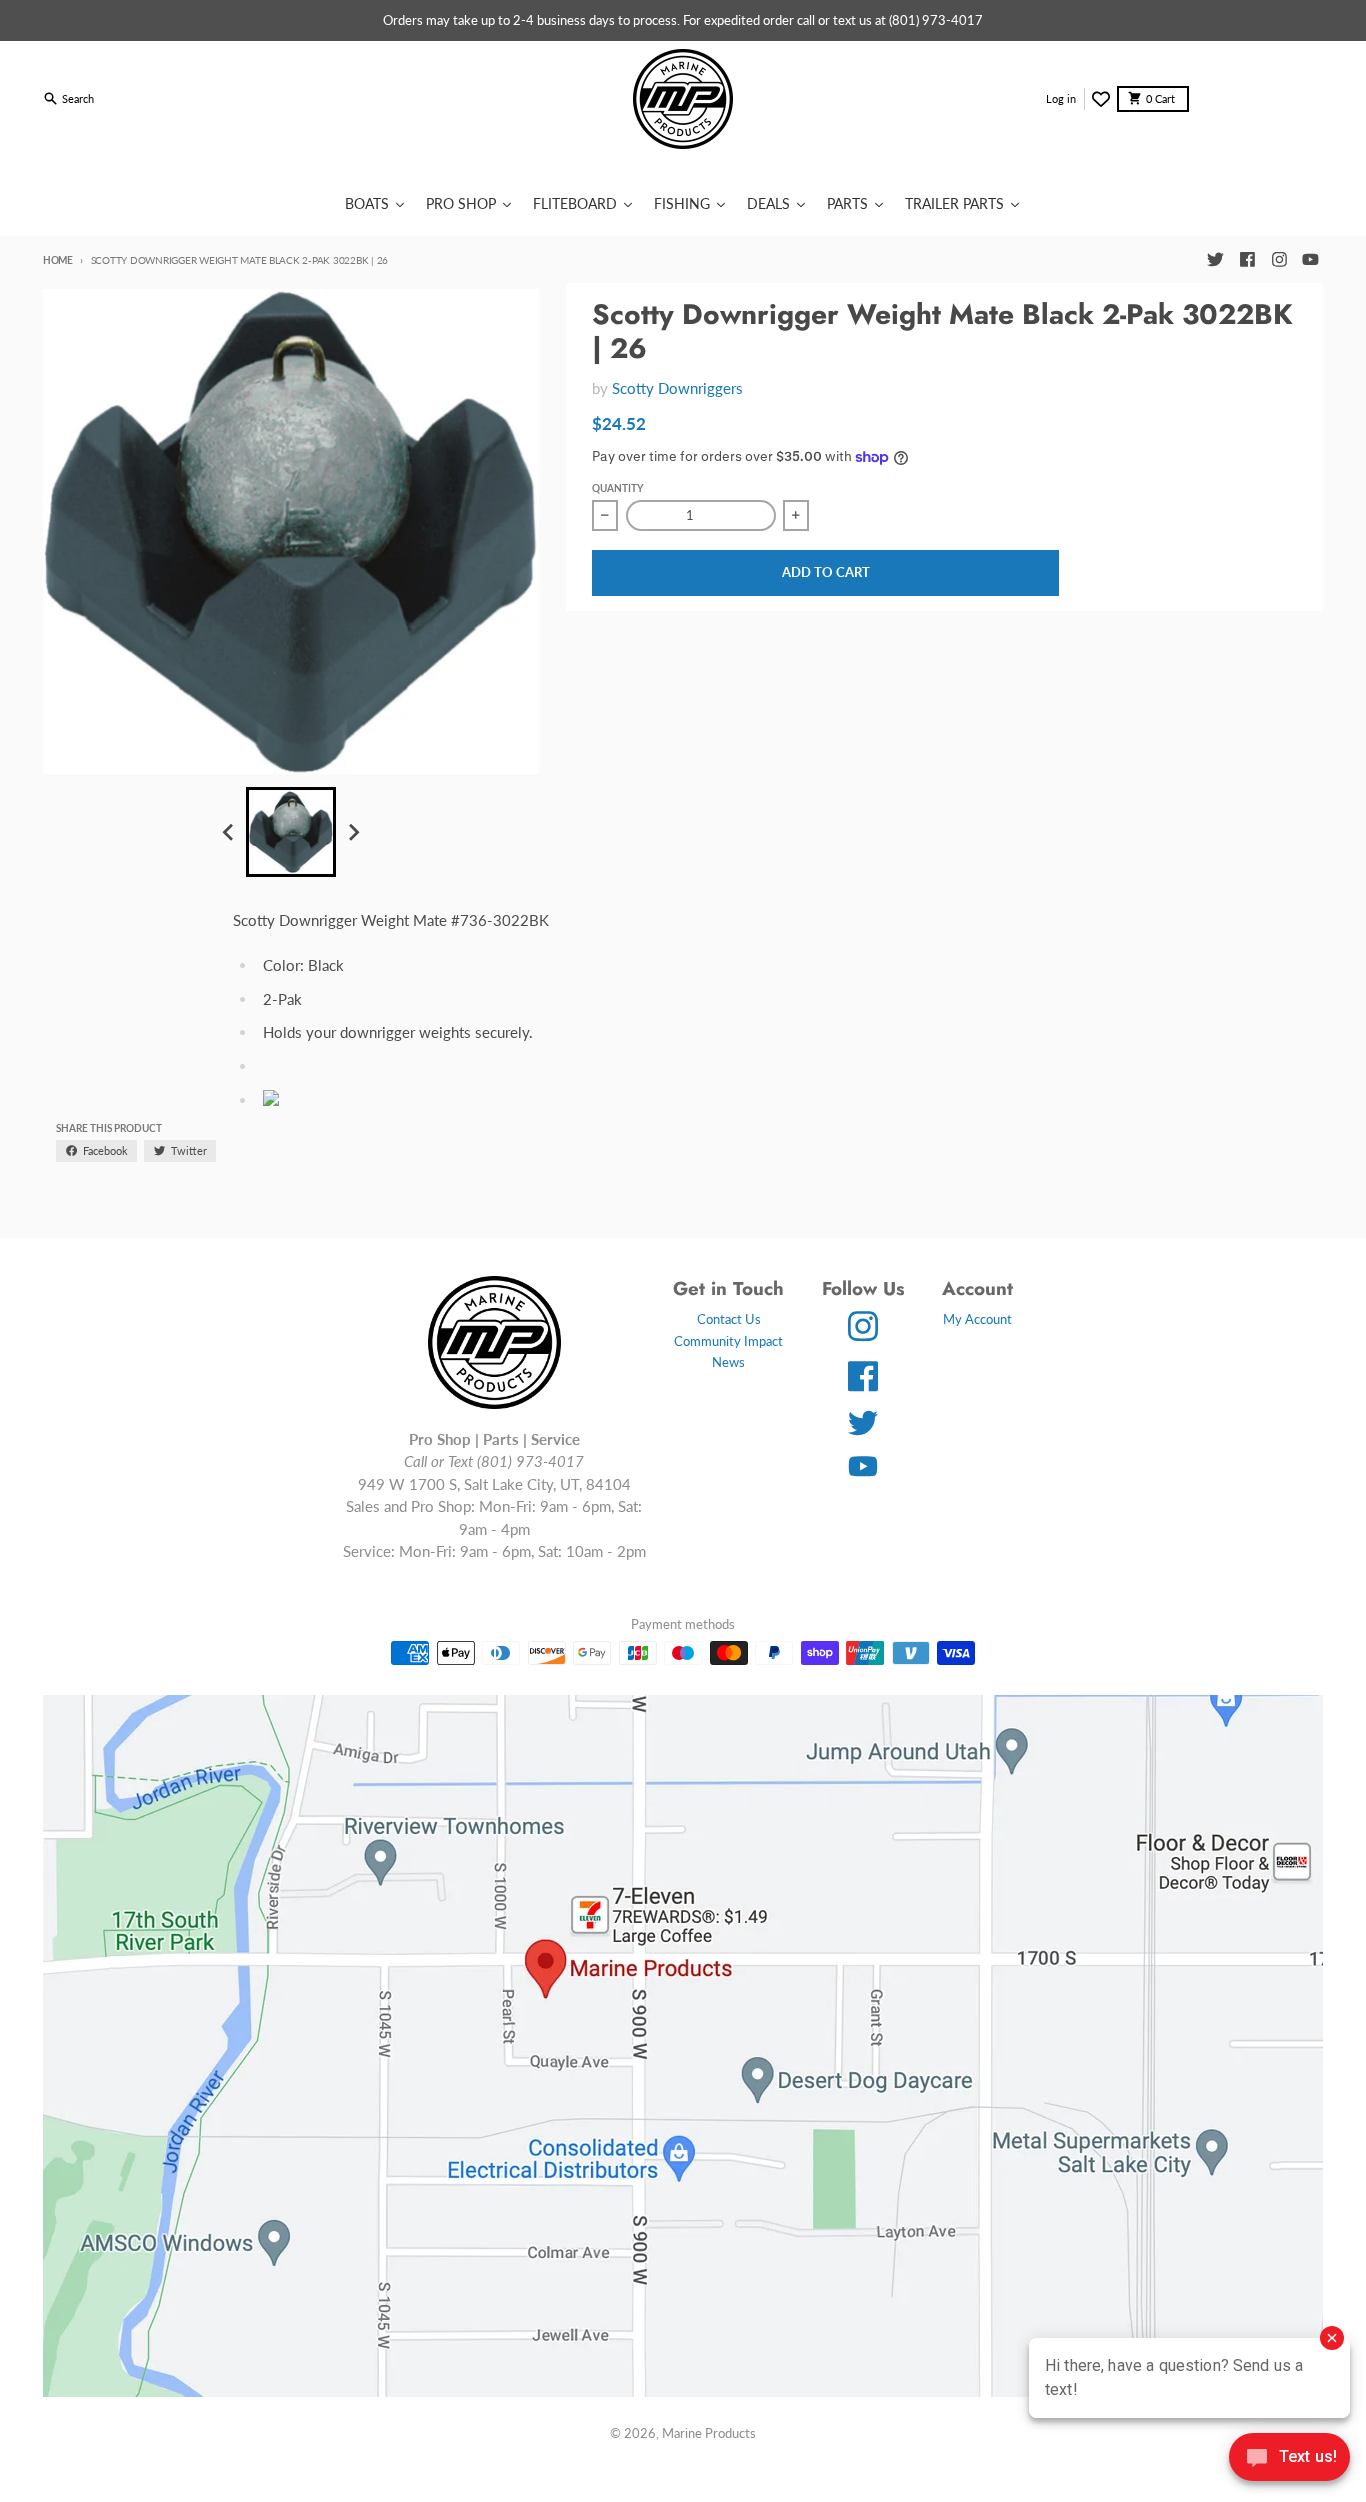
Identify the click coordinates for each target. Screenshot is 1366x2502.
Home (58, 260)
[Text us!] (1289, 2459)
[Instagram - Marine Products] (1279, 260)
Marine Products (709, 2433)
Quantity (617, 488)
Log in (1061, 98)
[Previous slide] (229, 832)
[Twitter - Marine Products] (1215, 260)
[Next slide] (353, 832)
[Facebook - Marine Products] (1247, 260)
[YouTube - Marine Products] (1311, 260)
